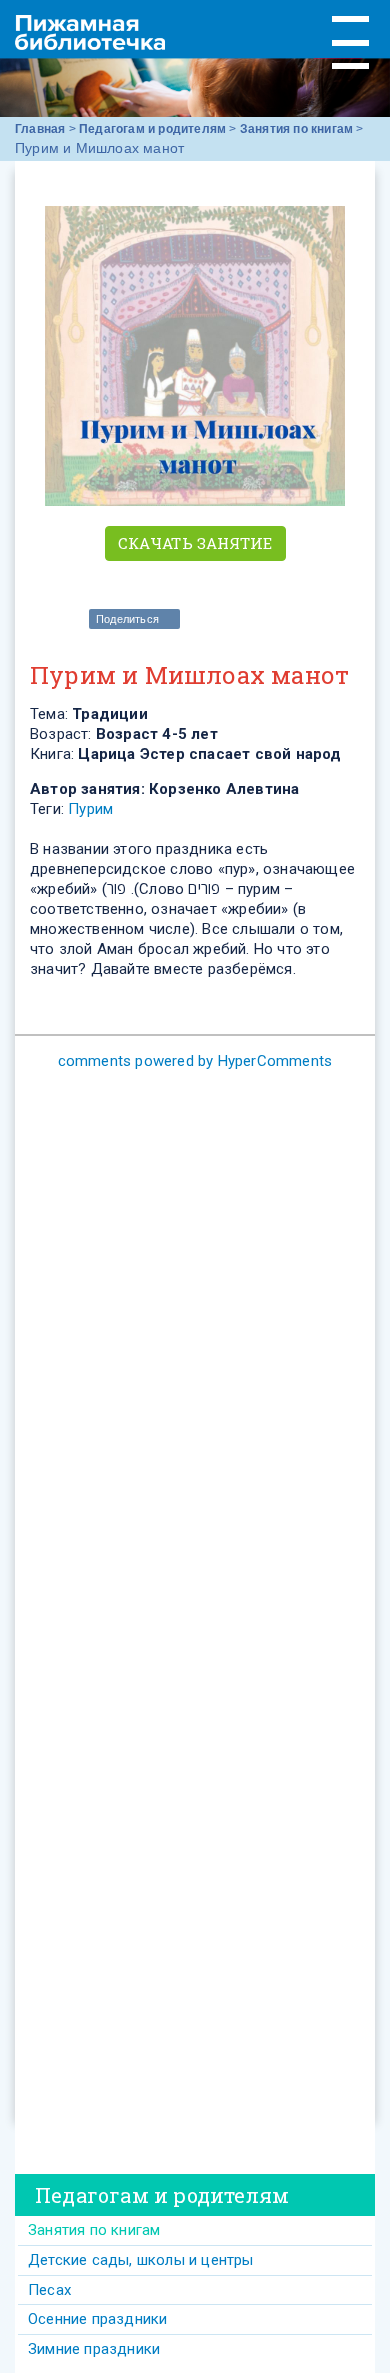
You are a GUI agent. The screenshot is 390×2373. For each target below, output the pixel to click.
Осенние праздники (97, 2319)
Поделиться (127, 619)
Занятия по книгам (296, 129)
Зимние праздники (94, 2349)
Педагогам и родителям (152, 129)
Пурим (90, 809)
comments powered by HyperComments (195, 1061)
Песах (49, 2290)
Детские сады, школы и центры (141, 2260)
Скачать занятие (195, 543)
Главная (40, 129)
